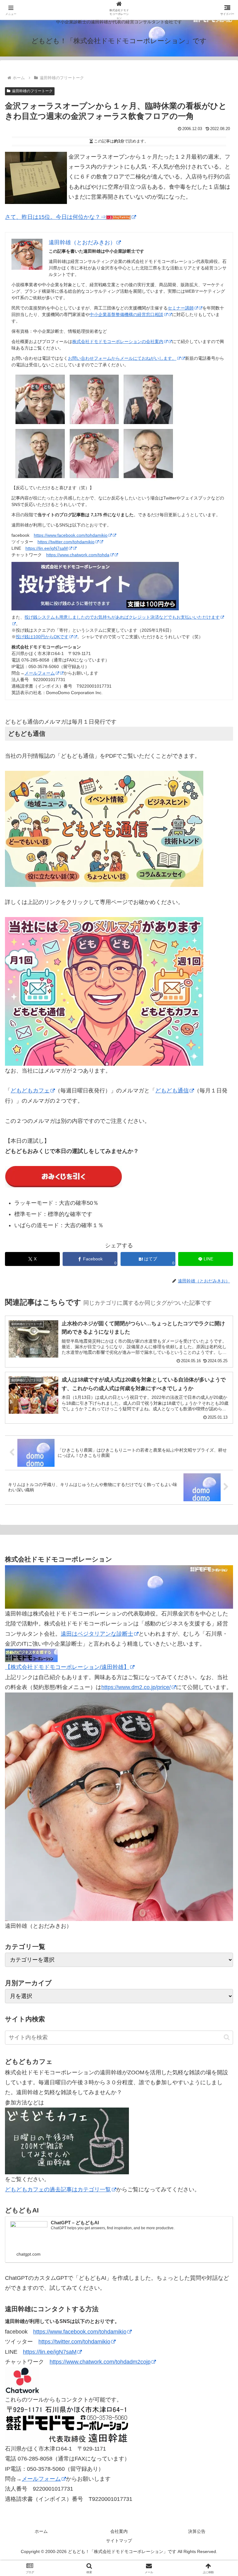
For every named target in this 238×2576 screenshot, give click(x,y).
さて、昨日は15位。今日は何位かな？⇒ (55, 217)
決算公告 (197, 2531)
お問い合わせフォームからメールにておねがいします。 (122, 358)
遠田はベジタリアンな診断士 (97, 1634)
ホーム (41, 2531)
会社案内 (119, 2531)
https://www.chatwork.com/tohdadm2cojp (100, 2362)
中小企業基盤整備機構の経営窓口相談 (126, 314)
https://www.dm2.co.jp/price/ (136, 1687)
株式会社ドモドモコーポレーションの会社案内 (118, 341)
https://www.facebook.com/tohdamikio (71, 535)
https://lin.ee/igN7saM (47, 548)
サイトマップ (119, 2541)
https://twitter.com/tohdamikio (66, 542)
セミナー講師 (181, 308)
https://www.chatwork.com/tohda (78, 555)
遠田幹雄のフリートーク (32, 91)
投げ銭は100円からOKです (42, 637)
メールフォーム (40, 673)
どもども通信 (172, 1091)
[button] (227, 2037)
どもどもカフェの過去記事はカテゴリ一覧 (58, 2190)
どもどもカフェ (30, 1091)
